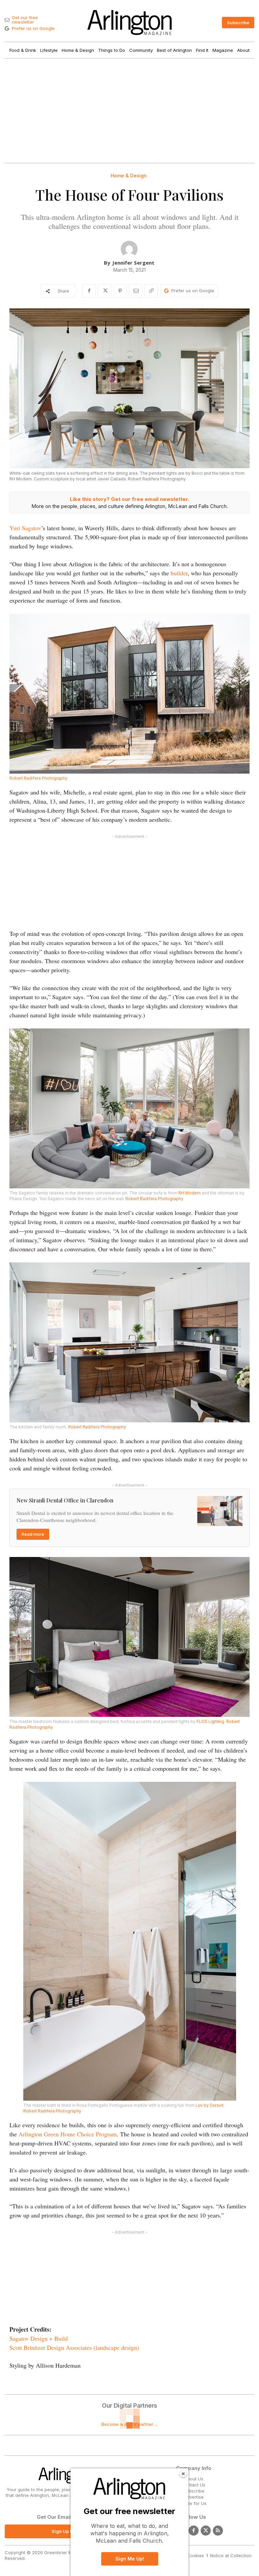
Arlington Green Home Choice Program (68, 2134)
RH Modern (190, 1193)
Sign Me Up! (130, 2559)
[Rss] (218, 2531)
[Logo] (129, 23)
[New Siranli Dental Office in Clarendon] (220, 1511)
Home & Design (129, 176)
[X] (105, 291)
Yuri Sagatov (25, 528)
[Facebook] (89, 291)
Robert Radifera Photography (38, 778)
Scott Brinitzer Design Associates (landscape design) (74, 2347)
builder (179, 573)
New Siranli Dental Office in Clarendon (65, 1500)
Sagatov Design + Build (39, 2338)
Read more (33, 1534)
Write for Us (194, 2503)
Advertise (194, 2497)
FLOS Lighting (210, 1721)
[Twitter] (206, 2531)
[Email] (136, 291)
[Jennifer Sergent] (129, 249)
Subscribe (194, 2491)
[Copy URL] (151, 291)
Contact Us (194, 2485)
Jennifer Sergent (133, 263)
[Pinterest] (120, 291)
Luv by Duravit (210, 2105)
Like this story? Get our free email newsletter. (129, 499)
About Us (194, 2479)
